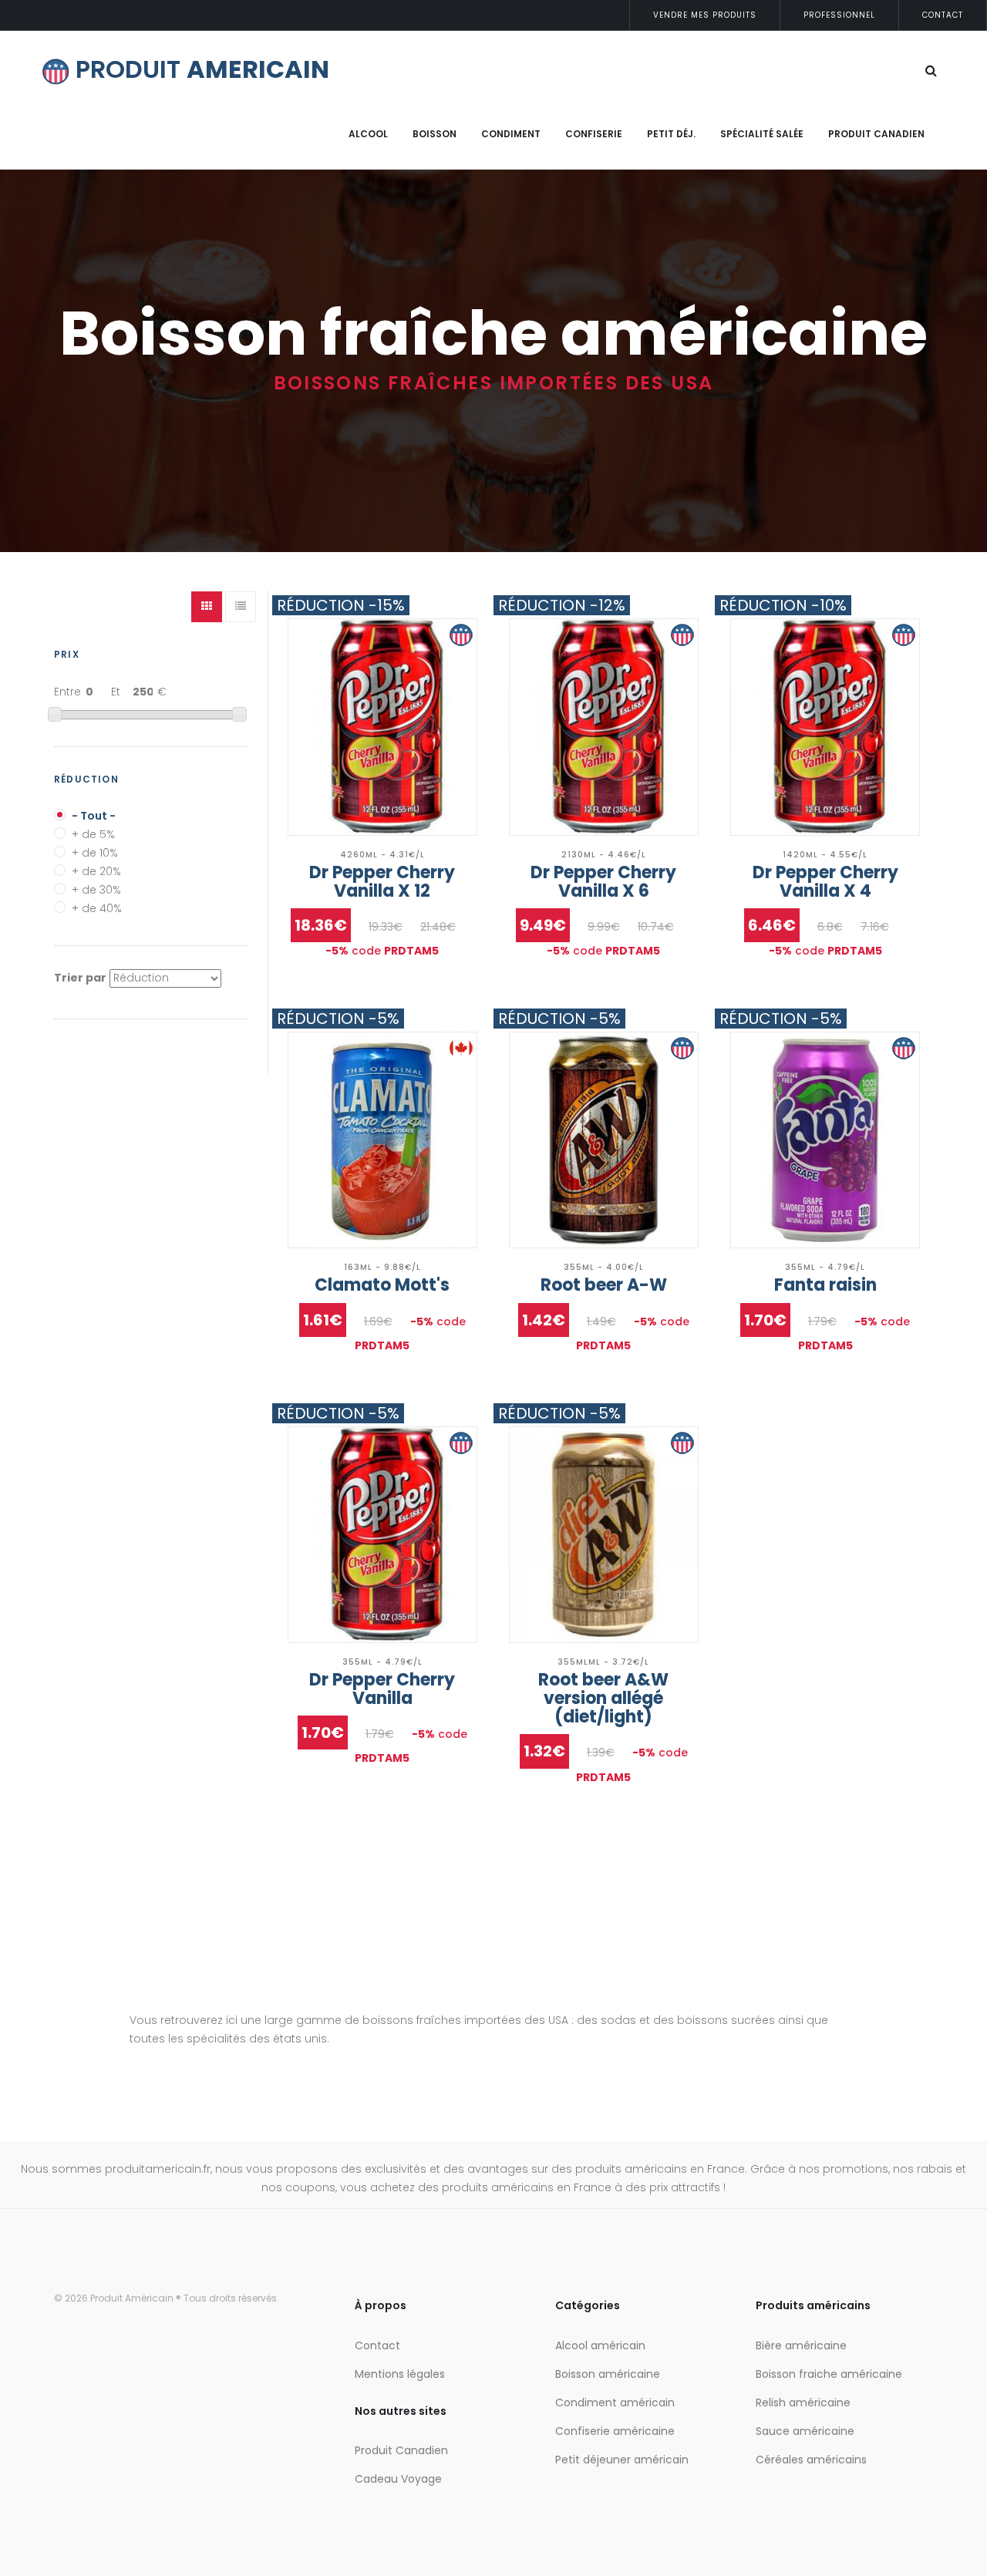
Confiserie (594, 134)
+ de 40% (97, 905)
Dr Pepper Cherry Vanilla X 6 (603, 882)
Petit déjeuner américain (622, 2460)
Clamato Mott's (382, 1285)
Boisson (435, 134)
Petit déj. (671, 134)
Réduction (86, 779)
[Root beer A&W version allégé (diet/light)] (604, 1535)
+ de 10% (95, 849)
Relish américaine (803, 2403)
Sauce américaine (805, 2431)
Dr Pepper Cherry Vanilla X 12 (382, 882)
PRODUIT (199, 69)
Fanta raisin (825, 1285)
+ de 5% (93, 831)
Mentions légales (400, 2374)
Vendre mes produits (705, 15)
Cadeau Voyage (398, 2479)
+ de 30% (96, 886)
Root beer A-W (604, 1285)
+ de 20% (96, 868)
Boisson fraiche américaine (829, 2374)
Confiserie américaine (615, 2431)
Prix (67, 654)
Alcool (368, 134)
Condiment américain (615, 2403)
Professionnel (839, 15)
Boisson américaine (608, 2374)
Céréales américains (811, 2460)
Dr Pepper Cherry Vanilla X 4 (825, 882)
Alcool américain (600, 2345)
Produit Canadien (876, 134)
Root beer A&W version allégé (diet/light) (603, 1698)
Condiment (511, 134)
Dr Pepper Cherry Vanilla (382, 1689)
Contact (943, 15)
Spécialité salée (762, 134)
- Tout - (94, 812)
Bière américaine (801, 2345)
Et (116, 692)
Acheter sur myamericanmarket (382, 738)
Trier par (80, 978)
